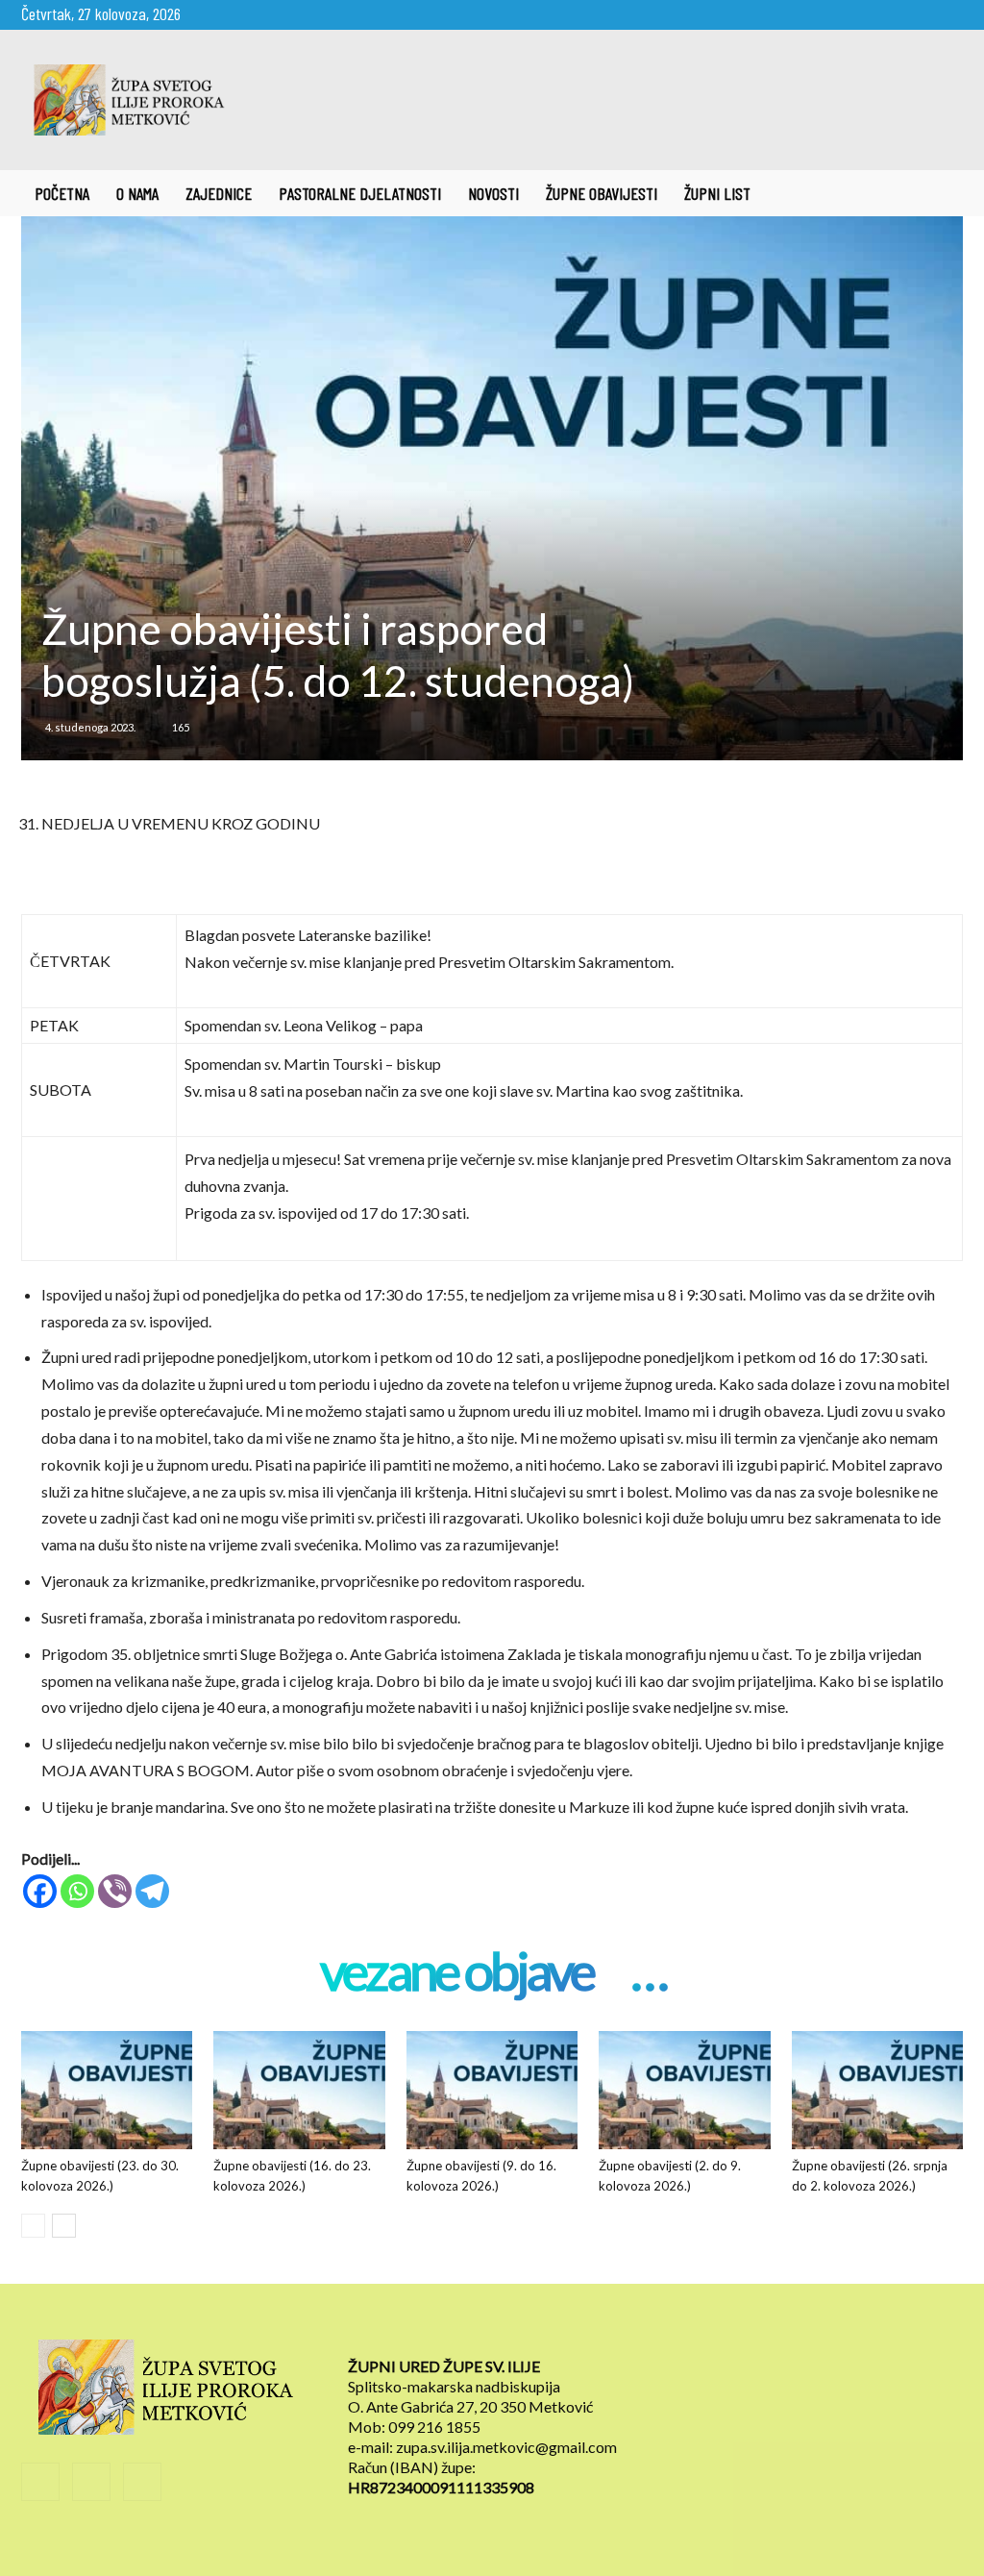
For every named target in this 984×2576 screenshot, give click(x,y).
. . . (648, 1973)
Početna (62, 193)
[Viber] (115, 1891)
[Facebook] (885, 13)
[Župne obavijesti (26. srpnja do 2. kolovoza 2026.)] (877, 2090)
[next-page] (64, 2226)
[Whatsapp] (77, 1891)
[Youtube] (948, 13)
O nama (137, 193)
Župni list (717, 193)
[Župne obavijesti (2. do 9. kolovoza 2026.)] (684, 2090)
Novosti (493, 193)
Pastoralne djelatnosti (360, 193)
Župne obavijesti (602, 193)
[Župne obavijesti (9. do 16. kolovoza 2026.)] (492, 2090)
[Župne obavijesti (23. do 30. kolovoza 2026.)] (107, 2090)
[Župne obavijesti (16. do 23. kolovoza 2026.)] (299, 2090)
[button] (940, 194)
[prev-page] (33, 2226)
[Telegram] (152, 1891)
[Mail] (917, 13)
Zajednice (219, 193)
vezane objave (456, 1973)
